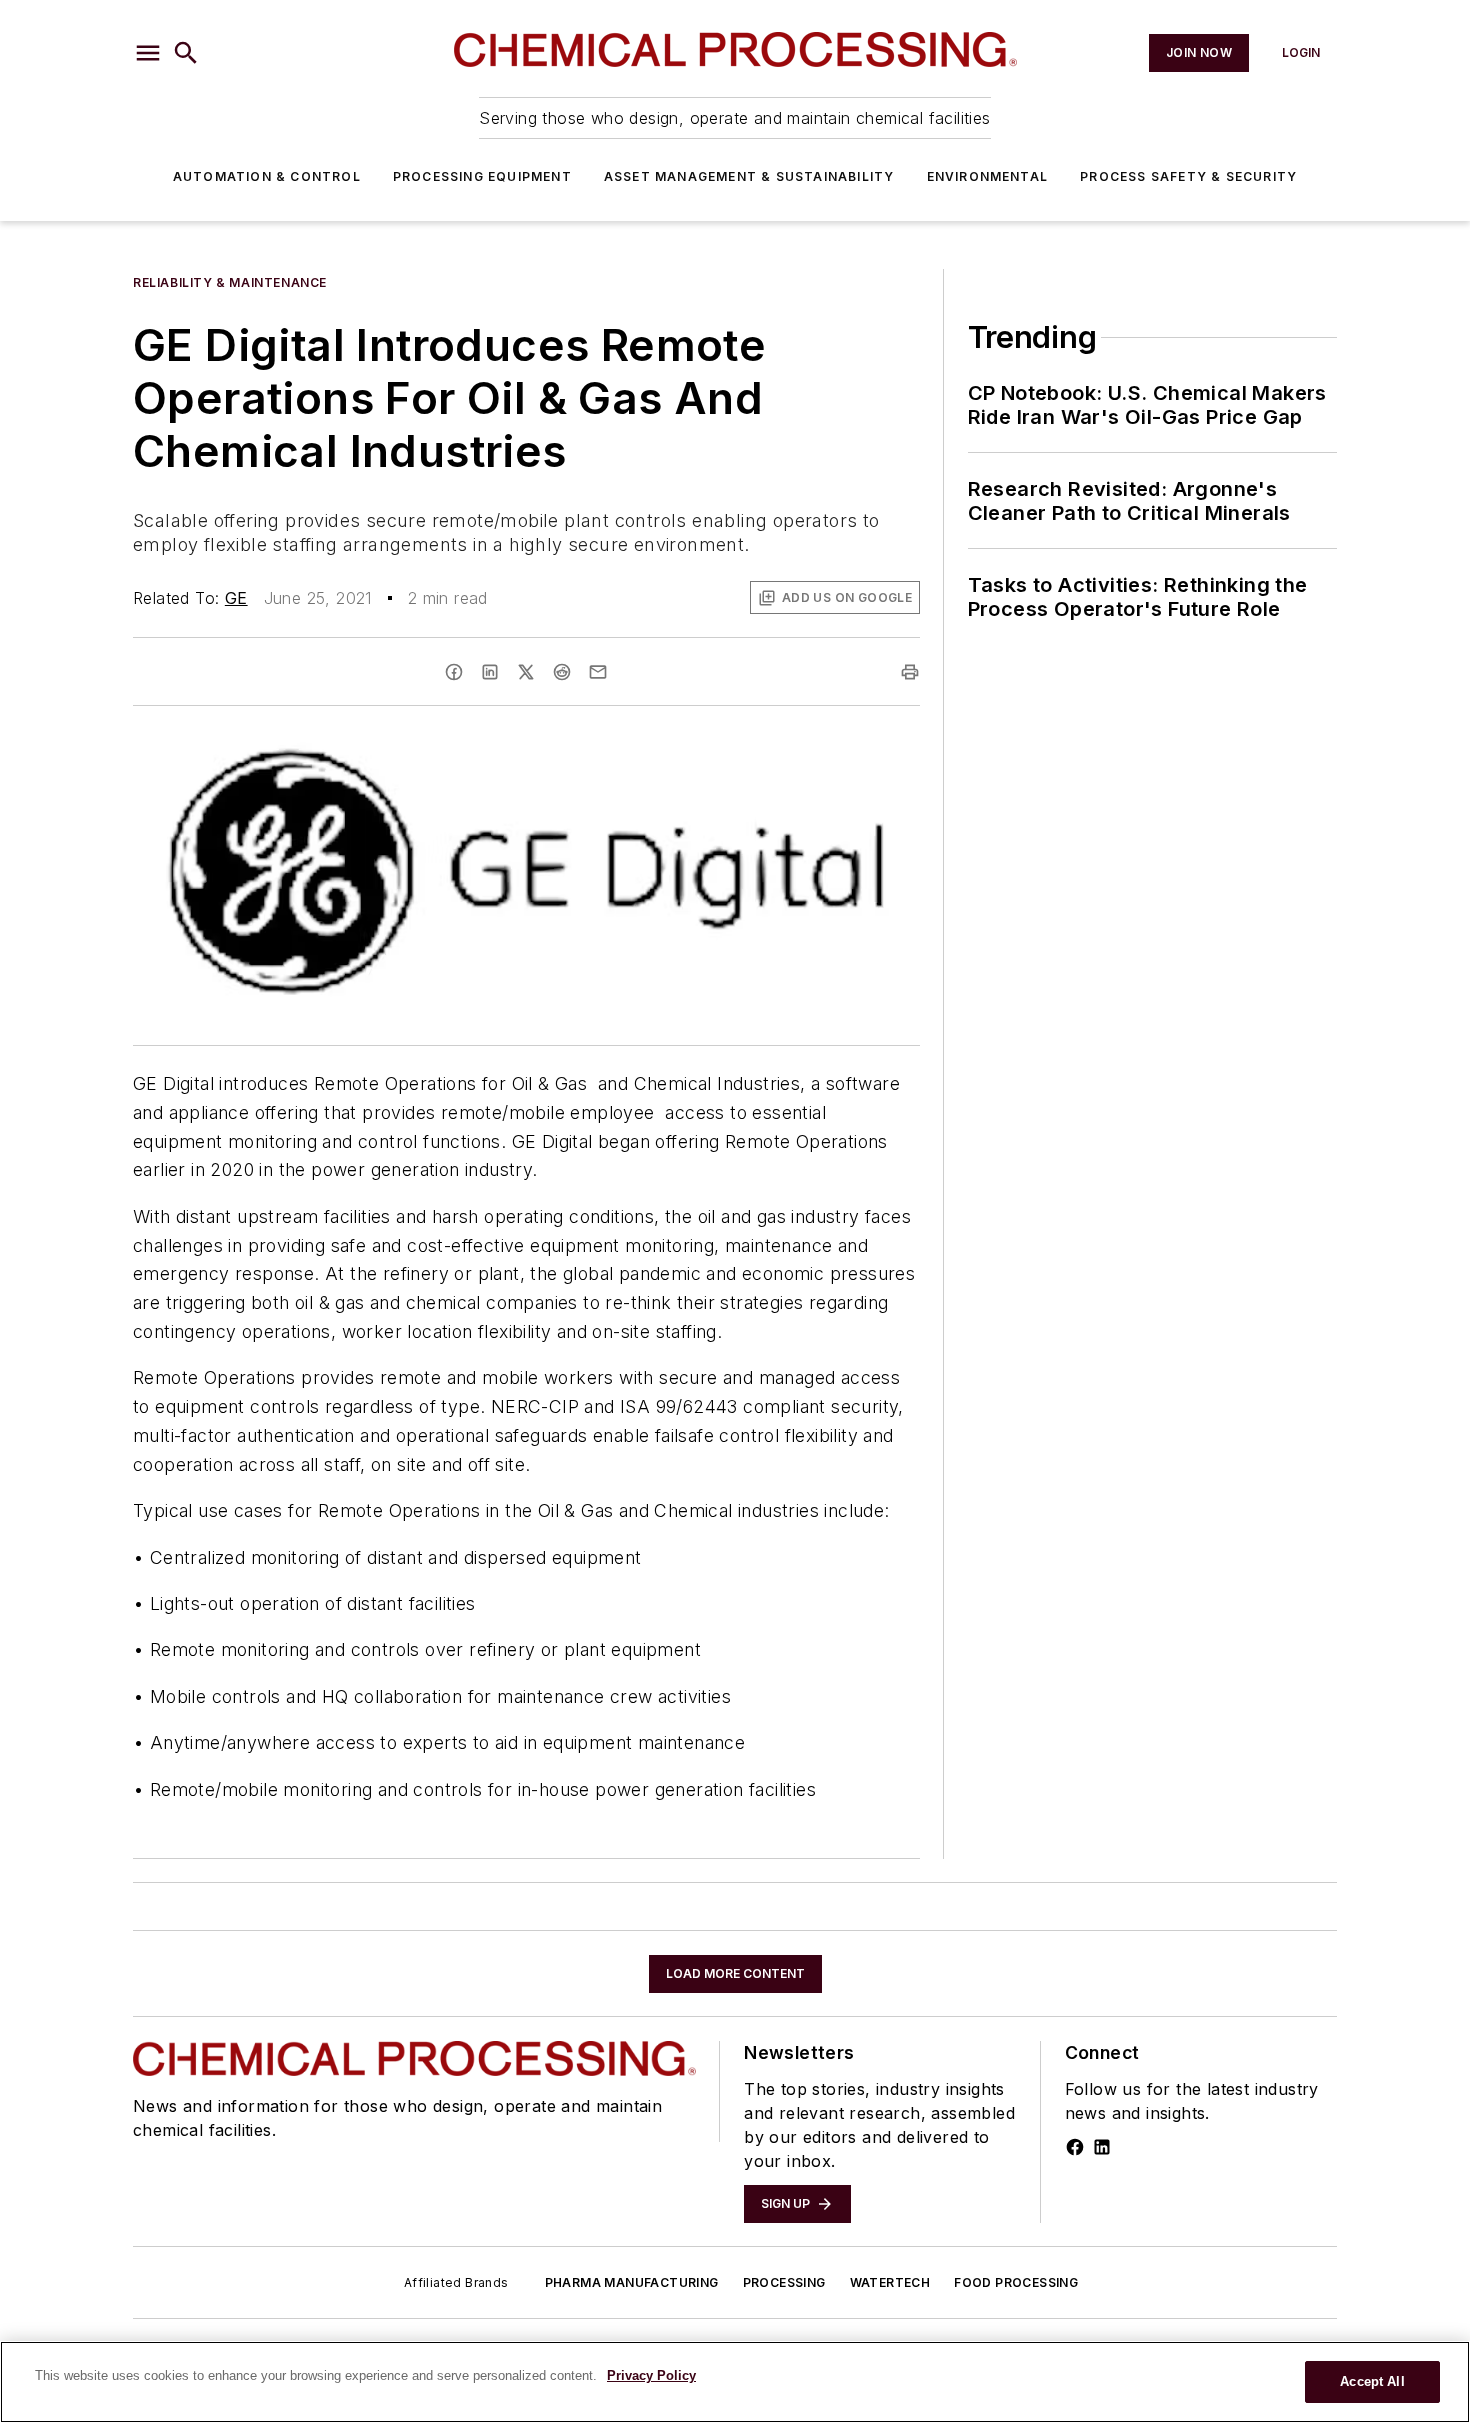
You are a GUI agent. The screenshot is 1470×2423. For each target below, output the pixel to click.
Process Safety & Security (1188, 176)
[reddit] (562, 672)
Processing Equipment (482, 176)
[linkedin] (490, 672)
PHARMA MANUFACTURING (632, 2282)
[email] (598, 672)
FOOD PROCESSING (1016, 2282)
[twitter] (526, 672)
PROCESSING (784, 2282)
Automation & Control (267, 176)
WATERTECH (890, 2282)
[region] (735, 2382)
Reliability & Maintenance (230, 282)
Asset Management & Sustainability (749, 176)
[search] (186, 53)
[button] (148, 53)
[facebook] (454, 672)
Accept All (1372, 2381)
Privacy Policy (651, 2375)
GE (236, 598)
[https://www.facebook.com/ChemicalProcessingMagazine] (1075, 2147)
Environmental (988, 176)
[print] (910, 672)
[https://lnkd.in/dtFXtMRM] (1102, 2147)
